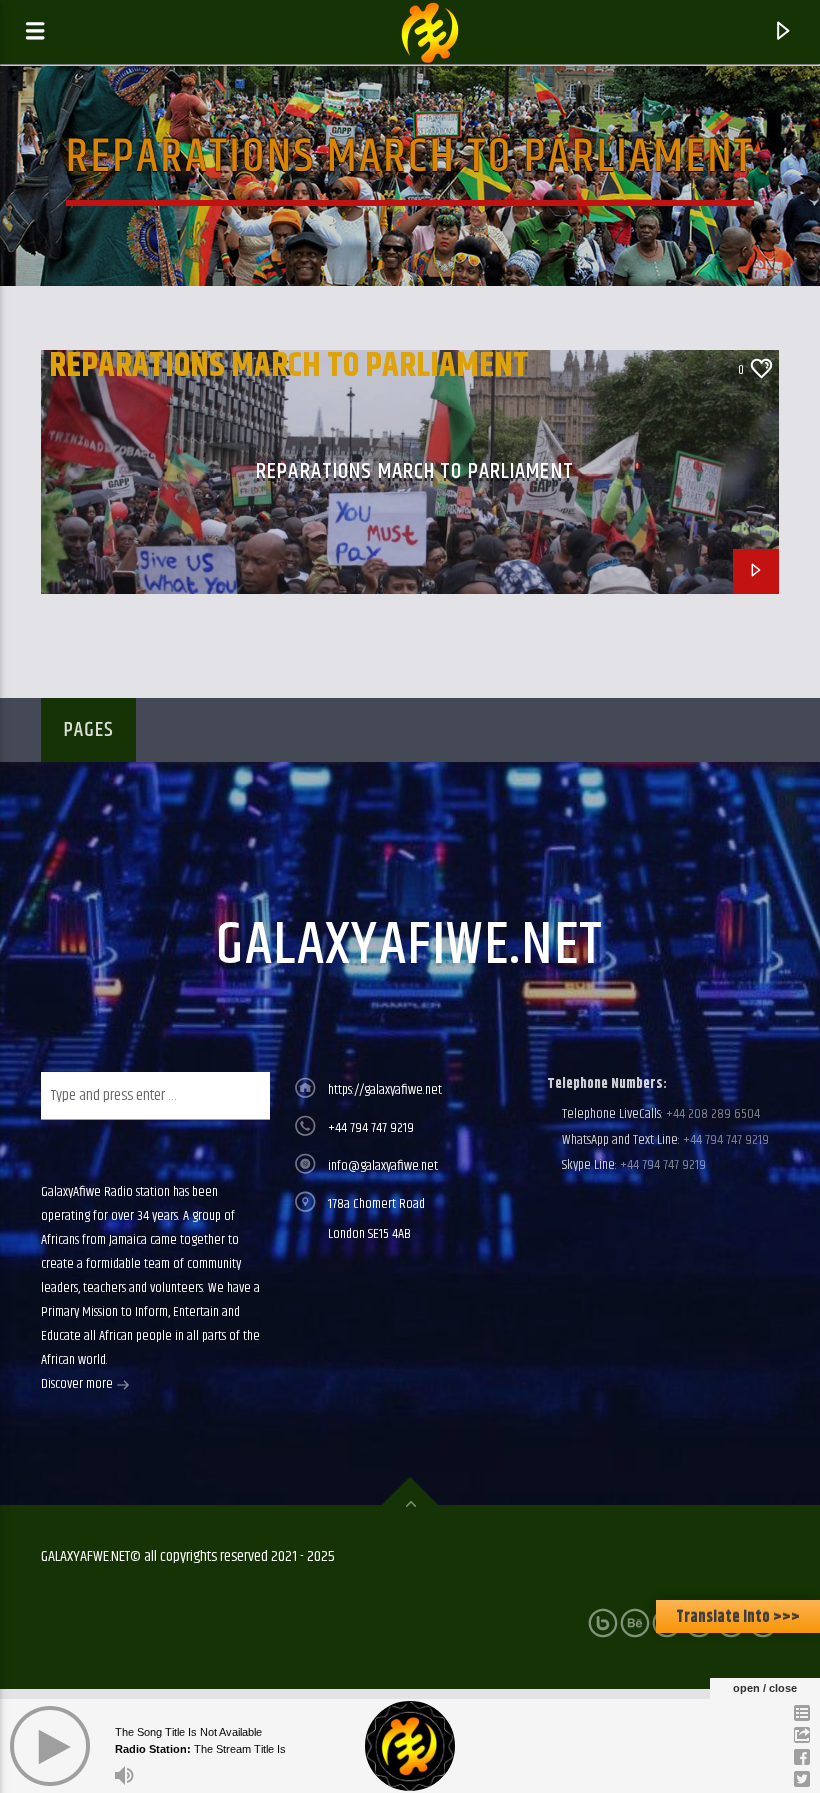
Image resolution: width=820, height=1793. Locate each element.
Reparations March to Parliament (289, 366)
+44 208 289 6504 (711, 1114)
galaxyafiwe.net (410, 946)
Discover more (78, 1384)
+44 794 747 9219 (371, 1128)
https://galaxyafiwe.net (385, 1090)
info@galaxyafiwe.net (383, 1166)
